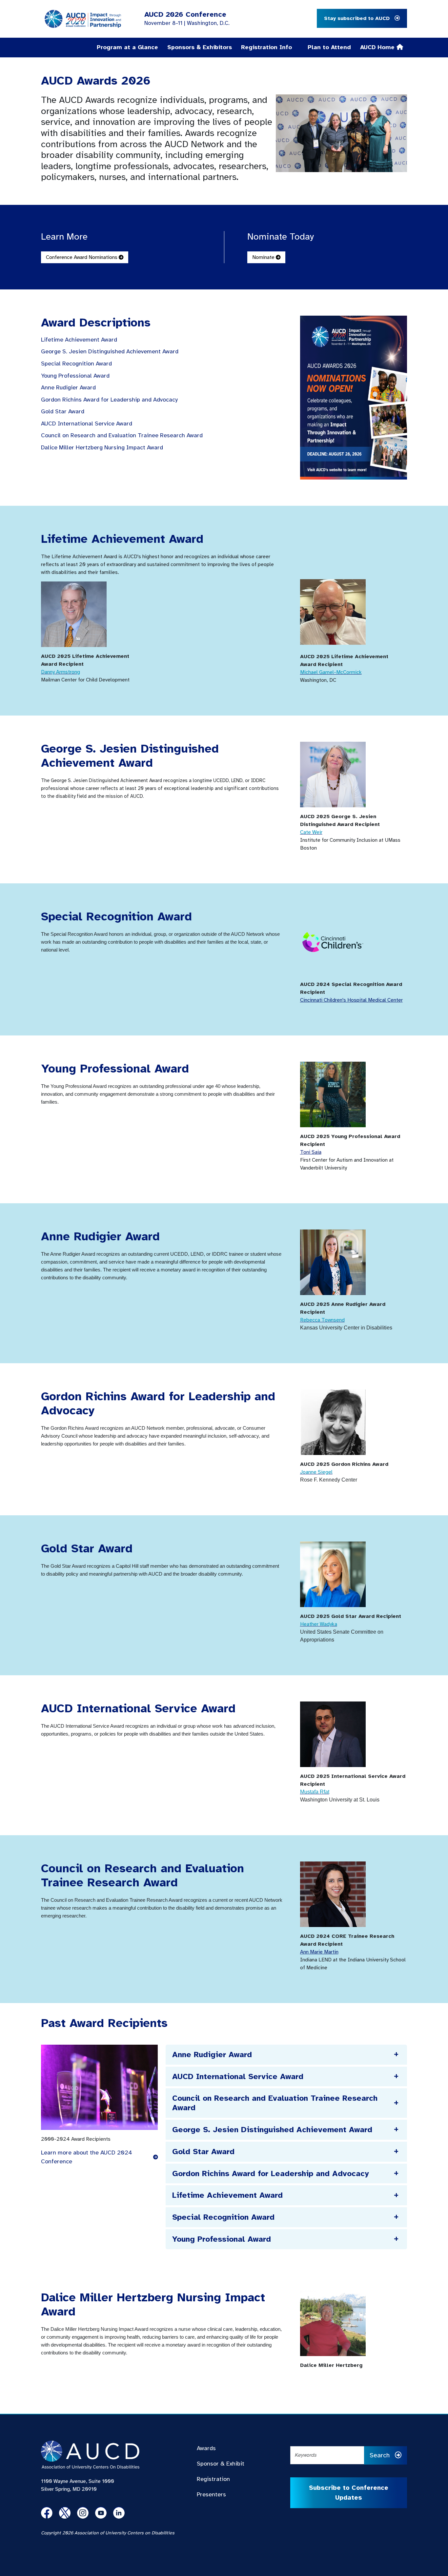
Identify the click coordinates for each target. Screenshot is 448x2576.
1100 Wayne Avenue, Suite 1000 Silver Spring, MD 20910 (78, 2485)
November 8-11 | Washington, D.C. (187, 23)
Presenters (211, 2494)
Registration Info (266, 47)
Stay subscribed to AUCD (358, 18)
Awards (206, 2448)
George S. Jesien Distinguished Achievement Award (111, 352)
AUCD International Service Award (89, 424)
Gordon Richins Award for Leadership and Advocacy (109, 400)
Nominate (264, 257)
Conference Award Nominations (82, 257)
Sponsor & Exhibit (221, 2464)
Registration (213, 2479)
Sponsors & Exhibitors (200, 47)
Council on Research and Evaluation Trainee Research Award (122, 435)
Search (381, 2455)
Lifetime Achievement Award (79, 340)
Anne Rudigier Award (68, 388)
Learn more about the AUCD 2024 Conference (87, 2157)
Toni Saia (311, 1152)
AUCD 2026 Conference (185, 14)
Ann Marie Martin (319, 1952)
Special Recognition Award (77, 364)
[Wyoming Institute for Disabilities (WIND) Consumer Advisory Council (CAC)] (333, 1422)
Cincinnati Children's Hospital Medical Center (351, 1000)
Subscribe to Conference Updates (349, 2493)
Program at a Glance (127, 47)
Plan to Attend (329, 47)
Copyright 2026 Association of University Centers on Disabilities (108, 2533)
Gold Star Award (63, 412)
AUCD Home (378, 47)
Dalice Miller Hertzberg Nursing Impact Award (102, 448)
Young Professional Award (76, 376)
